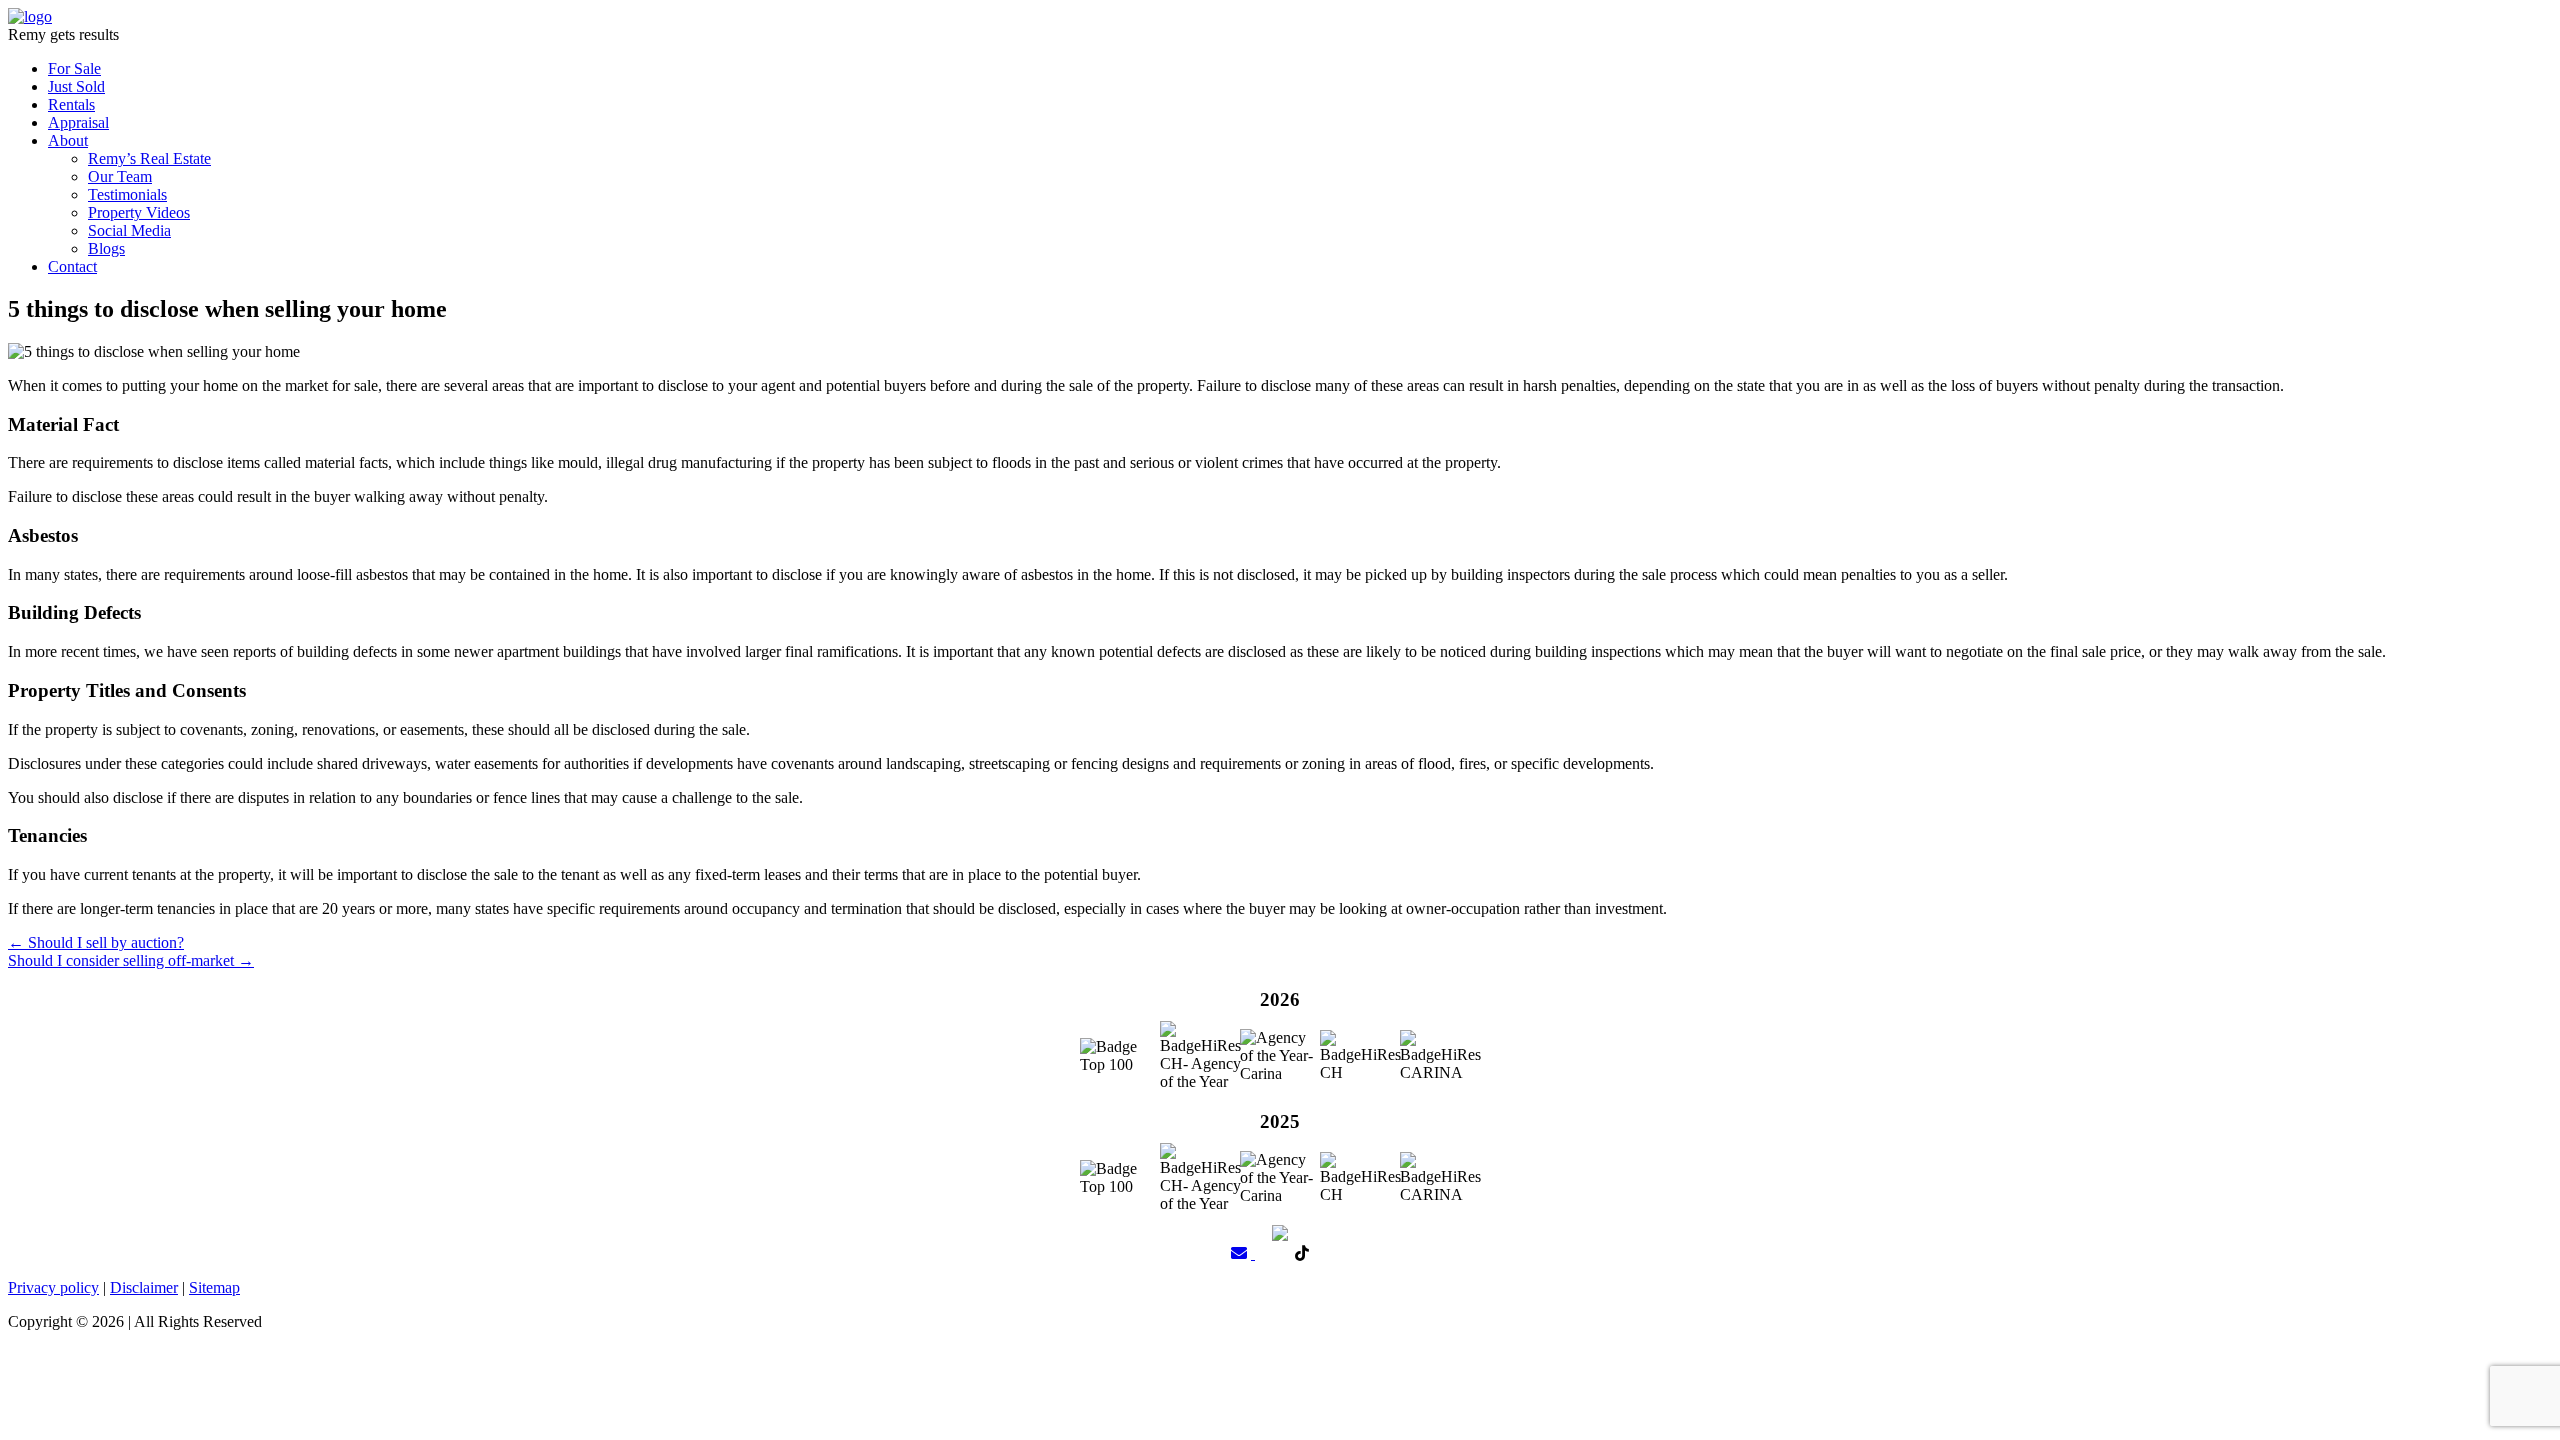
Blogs (106, 248)
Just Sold (76, 86)
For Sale (74, 68)
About (68, 140)
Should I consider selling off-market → (131, 960)
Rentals (71, 104)
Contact (72, 266)
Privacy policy (53, 1287)
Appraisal (78, 122)
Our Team (120, 176)
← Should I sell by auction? (96, 942)
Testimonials (127, 194)
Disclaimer (144, 1287)
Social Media (129, 230)
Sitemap (214, 1287)
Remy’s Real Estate (149, 158)
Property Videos (139, 212)
